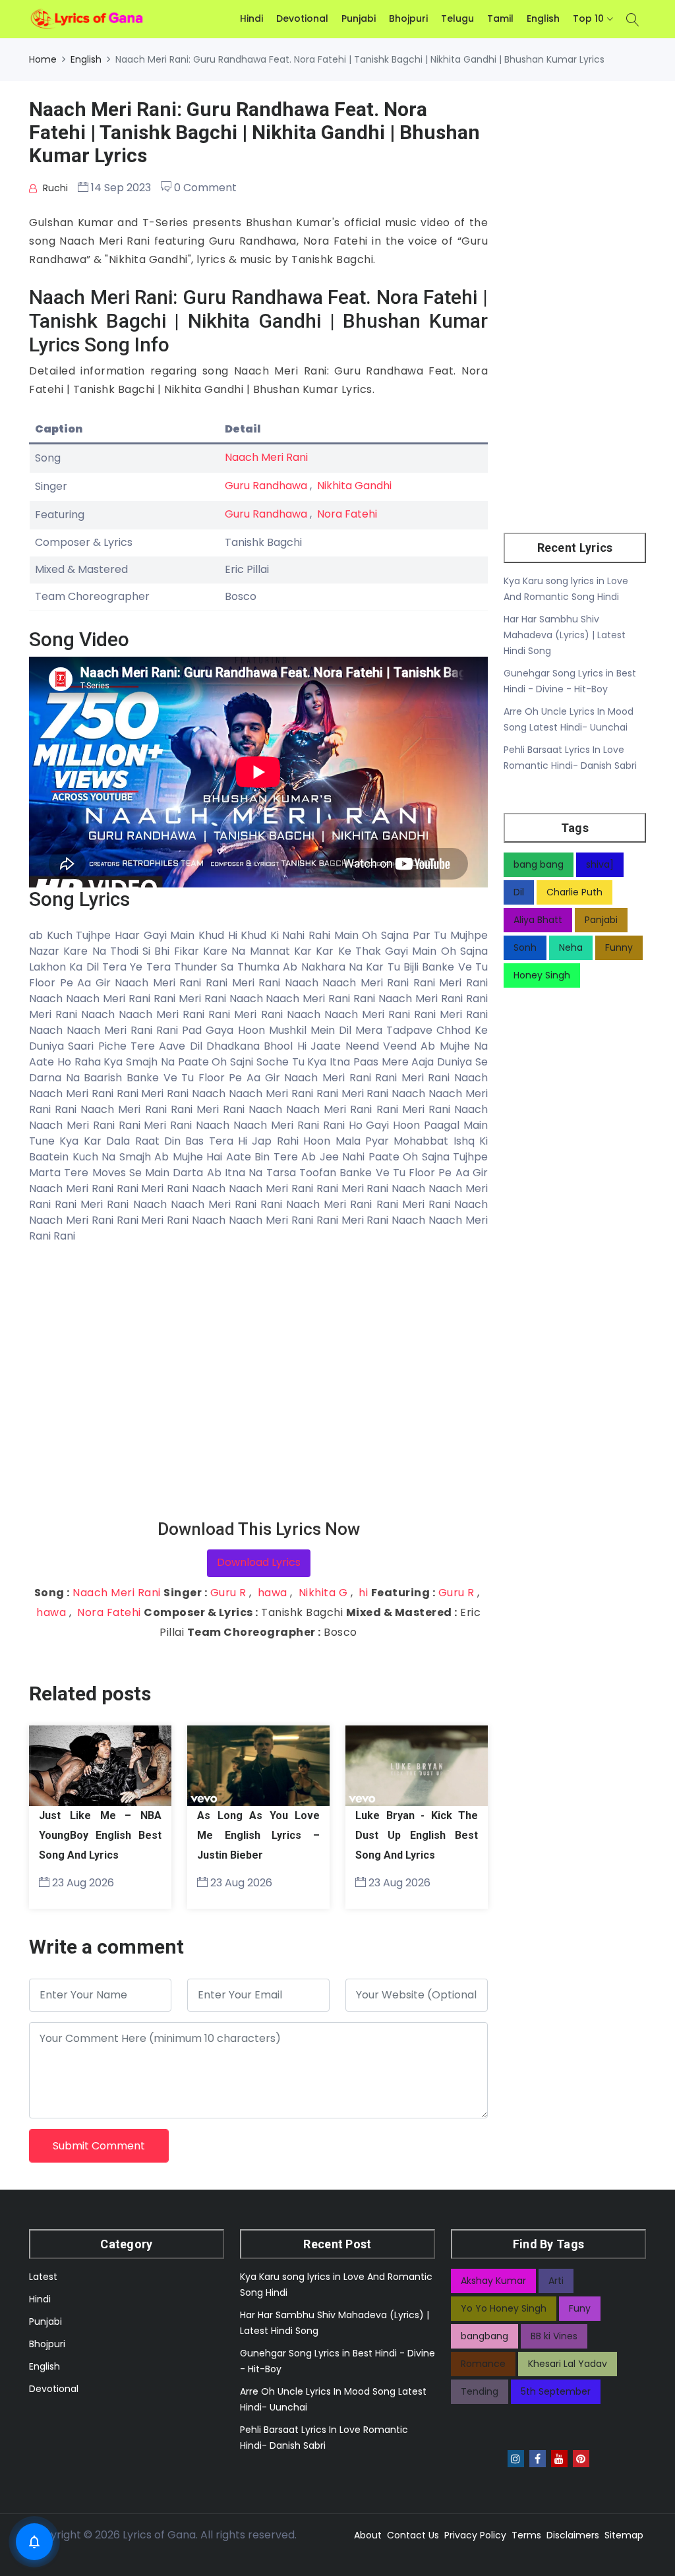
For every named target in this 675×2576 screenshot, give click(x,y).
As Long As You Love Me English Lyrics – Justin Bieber (258, 1835)
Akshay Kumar (493, 2281)
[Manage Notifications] (34, 2542)
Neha (571, 947)
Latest (43, 2277)
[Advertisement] (258, 1382)
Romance (483, 2364)
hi (363, 1593)
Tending (480, 2391)
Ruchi (54, 188)
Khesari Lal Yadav (568, 2364)
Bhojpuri (408, 18)
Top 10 (588, 18)
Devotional (302, 18)
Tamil (500, 18)
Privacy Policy (475, 2535)
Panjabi (601, 920)
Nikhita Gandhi (354, 486)
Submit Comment (99, 2146)
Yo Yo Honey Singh (504, 2308)
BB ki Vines (554, 2336)
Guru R (228, 1593)
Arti (556, 2281)
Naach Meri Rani (266, 457)
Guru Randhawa (266, 486)
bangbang (484, 2336)
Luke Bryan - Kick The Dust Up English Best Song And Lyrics (417, 1835)
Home (43, 59)
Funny (619, 947)
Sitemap (624, 2535)
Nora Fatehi (347, 514)
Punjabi (359, 18)
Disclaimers (573, 2535)
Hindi (251, 18)
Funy (580, 2308)
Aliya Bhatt (538, 920)
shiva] (600, 864)
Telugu (457, 18)
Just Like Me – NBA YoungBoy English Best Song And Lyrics (100, 1835)
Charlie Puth (574, 892)
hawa (273, 1593)
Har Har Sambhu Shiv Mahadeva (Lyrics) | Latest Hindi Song (565, 635)
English (543, 18)
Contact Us (413, 2535)
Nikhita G (323, 1593)
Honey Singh (542, 975)
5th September (556, 2391)
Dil (519, 892)
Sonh (525, 947)
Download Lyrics (259, 1562)
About (368, 2535)
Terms (526, 2535)
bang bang (539, 864)
